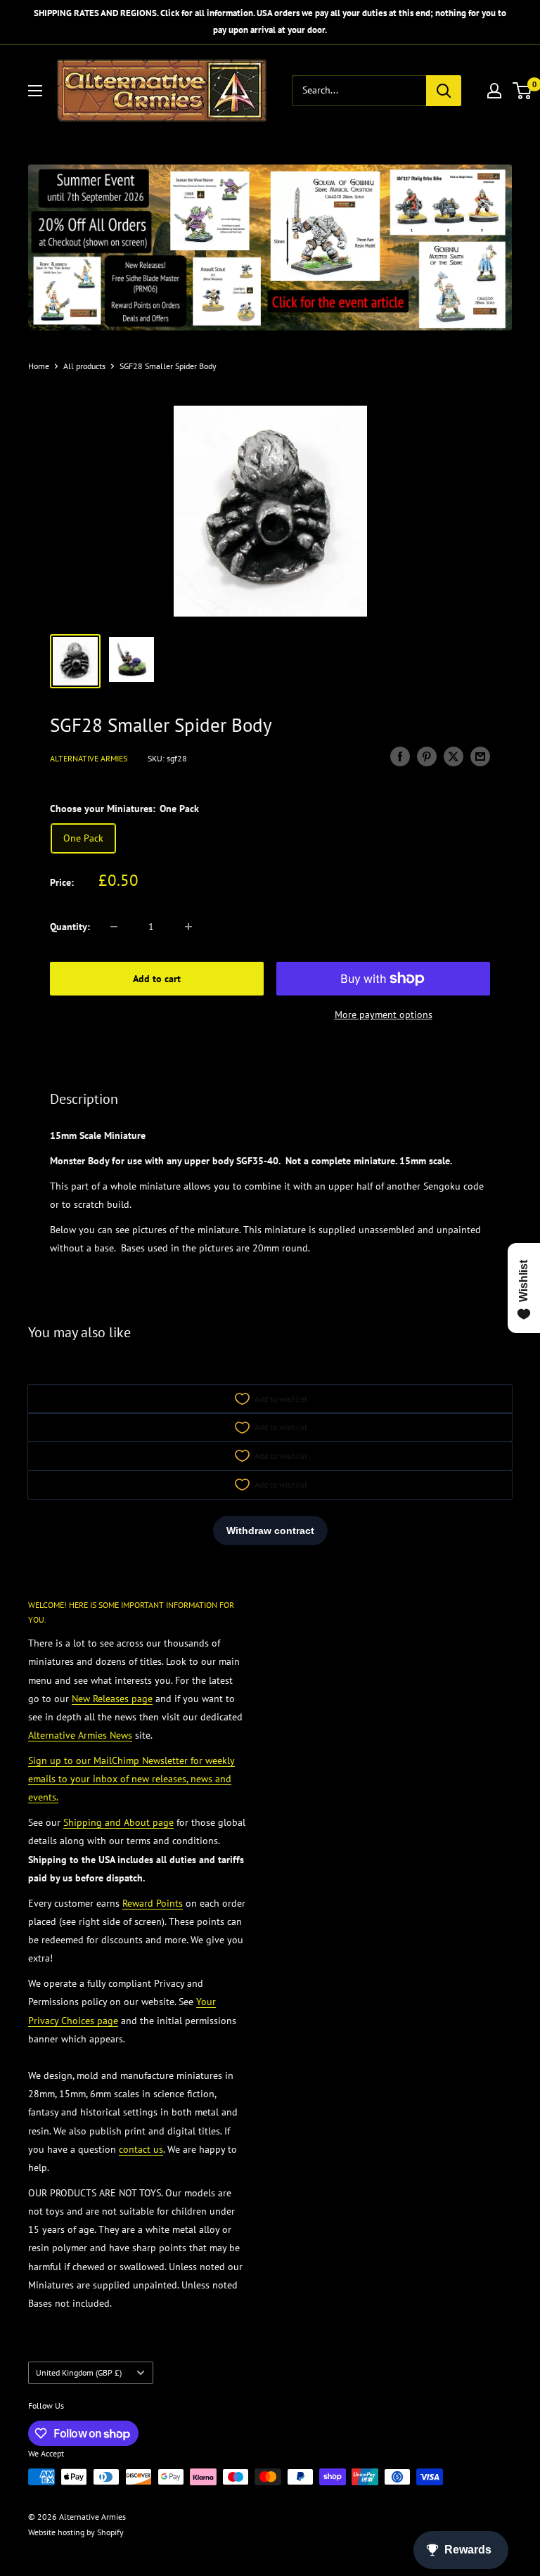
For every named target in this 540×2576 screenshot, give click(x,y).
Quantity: (70, 927)
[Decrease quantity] (114, 927)
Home (39, 366)
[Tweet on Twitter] (454, 757)
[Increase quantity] (188, 927)
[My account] (494, 91)
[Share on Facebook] (400, 757)
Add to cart (157, 979)
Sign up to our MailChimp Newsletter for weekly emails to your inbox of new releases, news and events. (131, 1779)
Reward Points (153, 1903)
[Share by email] (480, 757)
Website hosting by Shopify (76, 2532)
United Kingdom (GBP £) (79, 2372)
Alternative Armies (89, 758)
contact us (141, 2149)
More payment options (384, 1015)
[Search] (444, 91)
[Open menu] (35, 91)
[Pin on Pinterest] (427, 757)
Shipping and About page (118, 1822)
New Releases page (112, 1699)
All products (84, 366)
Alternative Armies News (80, 1735)
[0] (523, 91)
